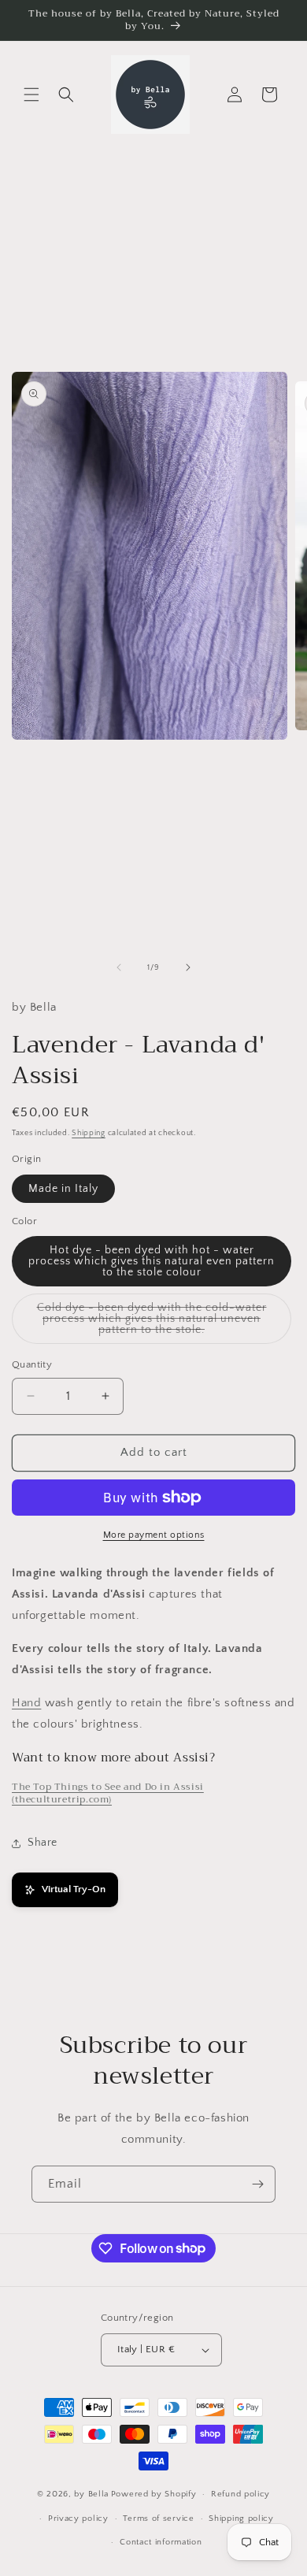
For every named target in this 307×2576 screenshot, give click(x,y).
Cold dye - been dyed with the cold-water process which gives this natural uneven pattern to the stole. (152, 1323)
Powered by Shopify (154, 2494)
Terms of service (158, 2518)
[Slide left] (119, 967)
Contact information (161, 2542)
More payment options (154, 1535)
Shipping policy (241, 2518)
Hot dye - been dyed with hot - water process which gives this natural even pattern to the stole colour (152, 1261)
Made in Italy (63, 1189)
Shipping (89, 1133)
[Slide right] (188, 967)
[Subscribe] (257, 2184)
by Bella (91, 2494)
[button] (31, 95)
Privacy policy (78, 2518)
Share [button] (43, 1843)
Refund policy (240, 2494)
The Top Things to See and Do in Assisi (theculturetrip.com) (108, 1793)
